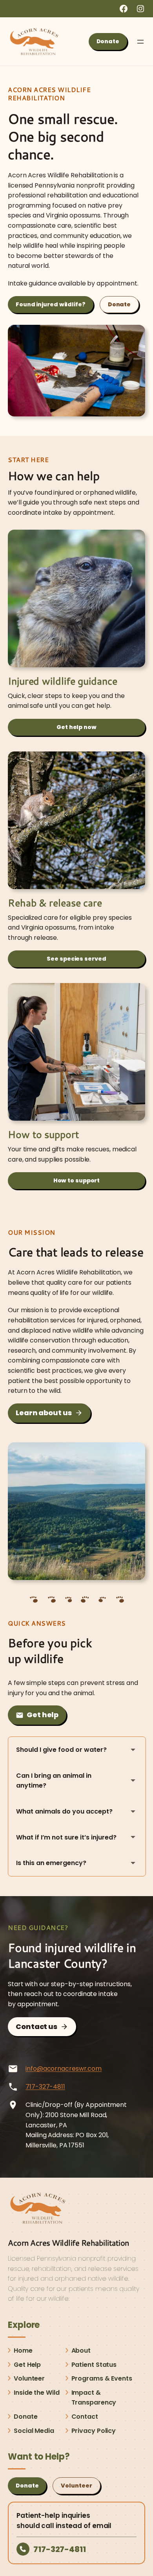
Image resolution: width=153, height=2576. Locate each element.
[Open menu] (140, 42)
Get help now (76, 727)
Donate (108, 41)
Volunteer (76, 2486)
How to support (77, 1180)
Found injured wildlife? (51, 304)
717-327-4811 (45, 2087)
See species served (76, 959)
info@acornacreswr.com (64, 2069)
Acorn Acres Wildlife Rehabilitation (68, 2243)
